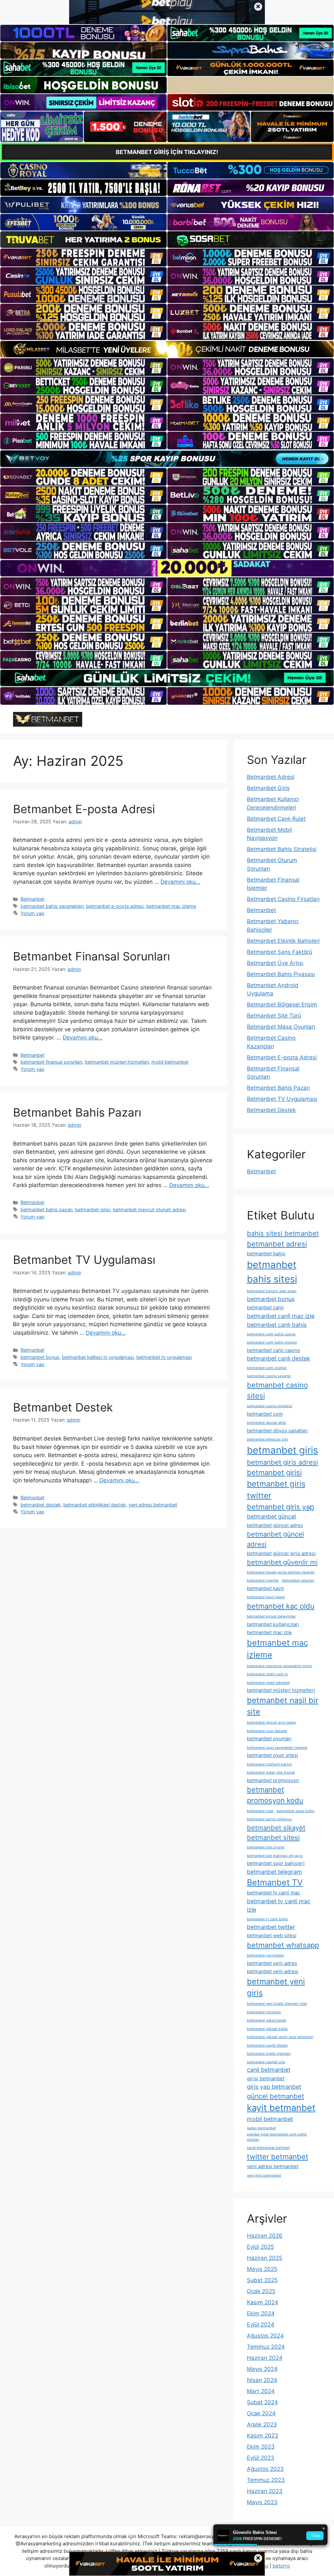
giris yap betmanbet (274, 2087)
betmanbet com (265, 1414)
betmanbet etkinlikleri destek (95, 1505)
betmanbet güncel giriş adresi (281, 1553)
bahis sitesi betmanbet (283, 1233)
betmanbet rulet (260, 1811)
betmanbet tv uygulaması (164, 1357)
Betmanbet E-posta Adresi (84, 809)
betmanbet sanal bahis (296, 1811)
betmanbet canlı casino (273, 1350)
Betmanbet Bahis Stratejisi (282, 849)
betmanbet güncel (271, 1516)
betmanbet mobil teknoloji (268, 1683)
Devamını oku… (180, 882)
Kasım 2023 (263, 2436)
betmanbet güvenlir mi (282, 1562)
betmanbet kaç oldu (281, 1606)
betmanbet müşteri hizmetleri (117, 1062)
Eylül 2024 (261, 2325)
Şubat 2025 (262, 2280)
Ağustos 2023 (265, 2469)
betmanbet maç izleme (171, 906)
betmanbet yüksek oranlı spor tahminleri (280, 2037)
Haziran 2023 (265, 2491)
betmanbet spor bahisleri (276, 1863)
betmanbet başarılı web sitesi (272, 1291)
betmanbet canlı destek (279, 1358)
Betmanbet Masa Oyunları (281, 1027)
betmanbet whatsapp (283, 1945)
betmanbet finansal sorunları (51, 1062)
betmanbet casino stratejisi (270, 1406)
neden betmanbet (261, 2128)
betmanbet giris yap (281, 1507)
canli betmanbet (269, 2070)
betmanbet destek (41, 1505)
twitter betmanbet (278, 2157)
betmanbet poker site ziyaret (271, 1772)
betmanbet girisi (93, 1209)
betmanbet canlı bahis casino (271, 1334)
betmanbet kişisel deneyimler (271, 1616)
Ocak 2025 (261, 2291)
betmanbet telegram (274, 1872)
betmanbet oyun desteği (267, 1731)
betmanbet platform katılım (269, 1764)
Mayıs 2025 (262, 2269)
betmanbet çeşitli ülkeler (267, 2045)
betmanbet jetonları (298, 1580)
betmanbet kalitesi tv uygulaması (98, 1357)
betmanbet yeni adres (272, 1963)
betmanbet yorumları (264, 2012)
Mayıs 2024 (262, 2369)
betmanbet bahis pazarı (46, 1209)
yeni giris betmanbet (264, 2175)
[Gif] (167, 349)
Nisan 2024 (262, 2380)
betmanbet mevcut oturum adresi (149, 1209)
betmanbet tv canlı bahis (267, 1919)
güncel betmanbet (275, 2096)
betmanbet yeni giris (276, 1987)
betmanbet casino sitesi (277, 1390)
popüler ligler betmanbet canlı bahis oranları (277, 2137)
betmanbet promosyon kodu (275, 1795)
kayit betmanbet (281, 2108)
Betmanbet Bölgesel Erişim (282, 1005)
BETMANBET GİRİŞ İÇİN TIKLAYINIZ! (167, 152)
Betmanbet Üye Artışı (275, 963)
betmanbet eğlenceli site (267, 1439)
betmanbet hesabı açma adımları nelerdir (281, 1572)
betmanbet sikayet (276, 1828)
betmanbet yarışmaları (266, 1955)
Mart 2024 (261, 2391)
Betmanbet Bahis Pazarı (77, 1112)
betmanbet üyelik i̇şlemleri (269, 2054)
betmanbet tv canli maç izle (279, 1906)
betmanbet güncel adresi (275, 1539)
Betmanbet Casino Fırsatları (283, 899)
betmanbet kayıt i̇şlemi (266, 1597)
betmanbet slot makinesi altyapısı (275, 1856)
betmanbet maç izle (269, 1632)
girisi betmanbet (266, 2078)
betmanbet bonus (40, 1357)
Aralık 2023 (262, 2424)
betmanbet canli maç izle (281, 1316)
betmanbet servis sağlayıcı (269, 1819)
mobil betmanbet (170, 1062)
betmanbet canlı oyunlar (267, 1368)
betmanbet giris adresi (282, 1462)
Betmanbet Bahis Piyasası (281, 974)
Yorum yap (32, 913)
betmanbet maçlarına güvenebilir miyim (280, 1666)
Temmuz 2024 (266, 2347)
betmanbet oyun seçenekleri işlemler (277, 1748)
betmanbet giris (282, 1450)
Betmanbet (32, 899)
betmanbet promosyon (273, 1780)
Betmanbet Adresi (271, 777)
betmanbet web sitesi (272, 1935)
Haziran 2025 (265, 2258)
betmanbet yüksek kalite (267, 2029)
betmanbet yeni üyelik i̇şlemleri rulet (277, 2004)
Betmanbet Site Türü (274, 1016)
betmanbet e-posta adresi (115, 906)
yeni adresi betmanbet (153, 1505)
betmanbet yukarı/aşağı (267, 2020)
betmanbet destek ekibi (267, 1423)
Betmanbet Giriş (268, 788)
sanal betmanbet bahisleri (268, 2148)
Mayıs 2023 (262, 2502)
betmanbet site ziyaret (266, 1847)
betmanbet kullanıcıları (273, 1624)
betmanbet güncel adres (275, 1525)
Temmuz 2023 (266, 2480)
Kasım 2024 (263, 2302)
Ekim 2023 (261, 2447)
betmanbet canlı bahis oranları (272, 1342)
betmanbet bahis (266, 1254)
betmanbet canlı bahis (277, 1325)
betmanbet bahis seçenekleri (52, 906)
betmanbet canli (265, 1307)
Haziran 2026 (265, 2236)
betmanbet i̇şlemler (263, 1580)
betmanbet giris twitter (276, 1490)
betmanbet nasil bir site (283, 1706)
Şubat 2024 (262, 2402)
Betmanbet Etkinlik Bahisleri (283, 941)
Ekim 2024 (261, 2313)
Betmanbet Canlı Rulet (276, 819)
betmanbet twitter (271, 1927)
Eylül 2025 (260, 2247)
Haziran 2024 (265, 2358)
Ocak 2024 (261, 2413)
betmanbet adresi (277, 1244)
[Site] (83, 257)
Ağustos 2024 (265, 2336)
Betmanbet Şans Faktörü (280, 952)
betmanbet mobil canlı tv (267, 1674)
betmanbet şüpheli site (266, 2062)
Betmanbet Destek (63, 1407)
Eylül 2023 (261, 2458)
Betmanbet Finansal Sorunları (91, 956)
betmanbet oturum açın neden (272, 1723)
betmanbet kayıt (265, 1588)
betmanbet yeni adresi (273, 1971)
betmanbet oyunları (269, 1739)
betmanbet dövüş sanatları (277, 1431)
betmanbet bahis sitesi (272, 1272)
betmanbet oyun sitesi (273, 1755)
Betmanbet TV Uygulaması (84, 1260)
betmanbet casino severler (269, 1376)
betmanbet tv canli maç (273, 1893)
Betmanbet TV (275, 1882)
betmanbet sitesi (273, 1837)
